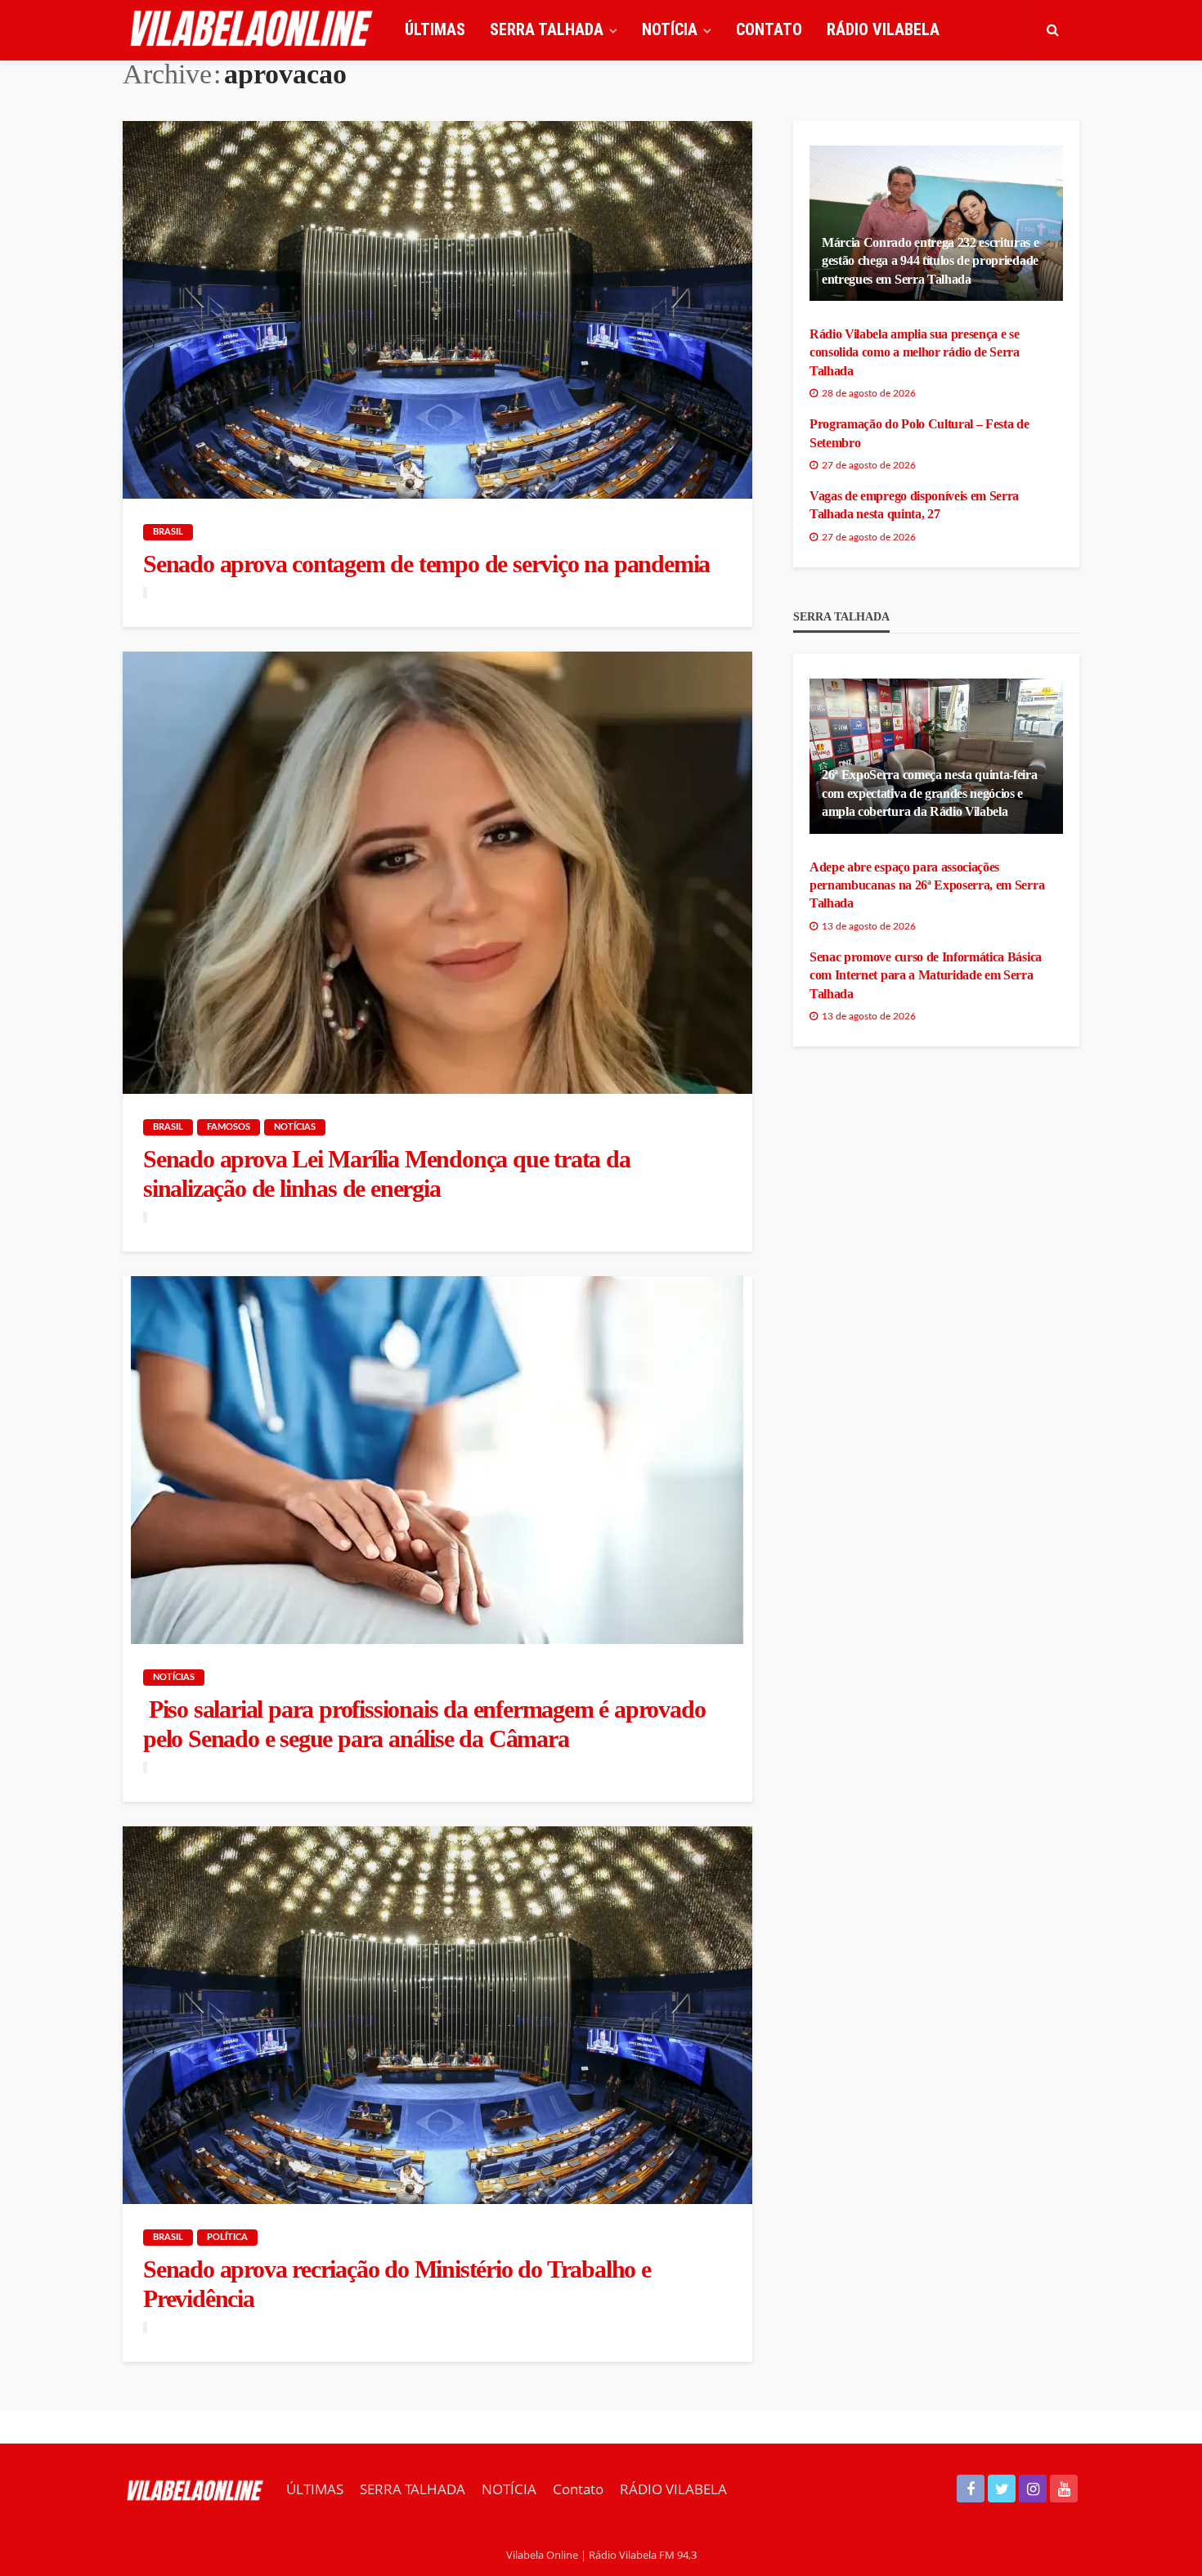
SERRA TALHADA (547, 29)
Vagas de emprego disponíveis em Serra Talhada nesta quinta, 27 (914, 505)
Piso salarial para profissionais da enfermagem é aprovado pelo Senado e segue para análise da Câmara (424, 1724)
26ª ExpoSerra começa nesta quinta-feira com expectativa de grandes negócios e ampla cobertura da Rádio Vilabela (930, 793)
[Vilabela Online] (253, 29)
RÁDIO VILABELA (883, 29)
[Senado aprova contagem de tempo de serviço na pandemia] (437, 310)
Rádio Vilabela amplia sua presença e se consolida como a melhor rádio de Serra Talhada (915, 352)
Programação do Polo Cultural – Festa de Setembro (919, 433)
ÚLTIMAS (435, 29)
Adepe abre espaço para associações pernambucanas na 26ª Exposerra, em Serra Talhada (927, 885)
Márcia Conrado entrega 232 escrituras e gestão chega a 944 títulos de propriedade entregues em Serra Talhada (931, 261)
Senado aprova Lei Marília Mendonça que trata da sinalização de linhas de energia (387, 1174)
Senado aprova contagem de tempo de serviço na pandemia (426, 564)
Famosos (229, 1127)
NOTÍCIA (670, 29)
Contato (769, 29)
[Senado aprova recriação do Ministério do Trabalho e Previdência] (437, 2015)
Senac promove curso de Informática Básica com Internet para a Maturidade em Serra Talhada (926, 975)
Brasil (168, 532)
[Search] (1052, 29)
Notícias (295, 1127)
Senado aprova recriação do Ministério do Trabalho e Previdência (397, 2284)
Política (227, 2237)
